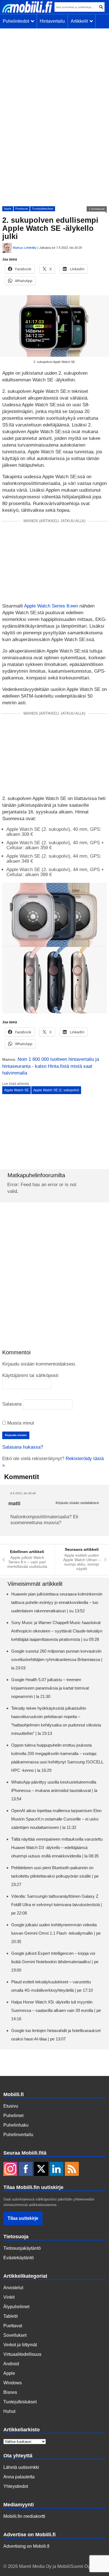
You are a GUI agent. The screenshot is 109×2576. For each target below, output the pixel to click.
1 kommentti (97, 209)
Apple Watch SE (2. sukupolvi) (56, 1090)
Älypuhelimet (16, 2307)
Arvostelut (13, 2288)
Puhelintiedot (17, 21)
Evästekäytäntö (19, 2258)
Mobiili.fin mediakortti (24, 2516)
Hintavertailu (52, 21)
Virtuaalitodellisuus (22, 2354)
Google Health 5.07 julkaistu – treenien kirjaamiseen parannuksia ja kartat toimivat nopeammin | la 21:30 (50, 1688)
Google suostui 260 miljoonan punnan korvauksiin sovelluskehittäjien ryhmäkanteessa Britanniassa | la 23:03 (57, 1659)
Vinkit (9, 2297)
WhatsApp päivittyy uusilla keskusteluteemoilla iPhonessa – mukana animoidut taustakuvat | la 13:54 (54, 1790)
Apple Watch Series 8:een (51, 606)
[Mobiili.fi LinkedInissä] (56, 2169)
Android (11, 2364)
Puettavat (22, 209)
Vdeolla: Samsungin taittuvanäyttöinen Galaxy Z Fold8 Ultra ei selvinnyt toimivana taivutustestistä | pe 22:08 (57, 1905)
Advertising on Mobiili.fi (26, 2546)
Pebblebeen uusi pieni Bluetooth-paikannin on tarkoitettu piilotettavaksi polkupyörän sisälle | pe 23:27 (55, 1876)
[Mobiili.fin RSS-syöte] (72, 2169)
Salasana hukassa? (23, 1447)
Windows (13, 2383)
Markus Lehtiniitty (25, 248)
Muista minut (20, 1423)
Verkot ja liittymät (20, 2345)
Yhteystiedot (16, 2486)
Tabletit (10, 2316)
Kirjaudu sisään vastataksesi (77, 1503)
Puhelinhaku (16, 2125)
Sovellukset (15, 2335)
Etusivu (11, 2106)
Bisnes (10, 2392)
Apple (8, 209)
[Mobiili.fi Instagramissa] (10, 2169)
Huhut (9, 2411)
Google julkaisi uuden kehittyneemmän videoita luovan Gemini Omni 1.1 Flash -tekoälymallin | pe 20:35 (56, 1933)
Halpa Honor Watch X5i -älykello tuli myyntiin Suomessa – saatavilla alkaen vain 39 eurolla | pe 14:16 (56, 2010)
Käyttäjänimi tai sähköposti (30, 1375)
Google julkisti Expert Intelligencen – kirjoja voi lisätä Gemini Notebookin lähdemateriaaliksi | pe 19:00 (55, 1962)
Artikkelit (80, 21)
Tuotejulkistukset (43, 209)
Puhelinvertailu (18, 2135)
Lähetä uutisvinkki (21, 2467)
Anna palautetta (19, 2477)
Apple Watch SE (16, 1090)
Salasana (12, 1404)
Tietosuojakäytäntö (22, 2248)
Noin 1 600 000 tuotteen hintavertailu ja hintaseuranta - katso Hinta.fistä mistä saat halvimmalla (51, 1066)
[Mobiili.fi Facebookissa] (26, 2169)
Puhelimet (13, 2116)
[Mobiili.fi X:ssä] (41, 2169)
